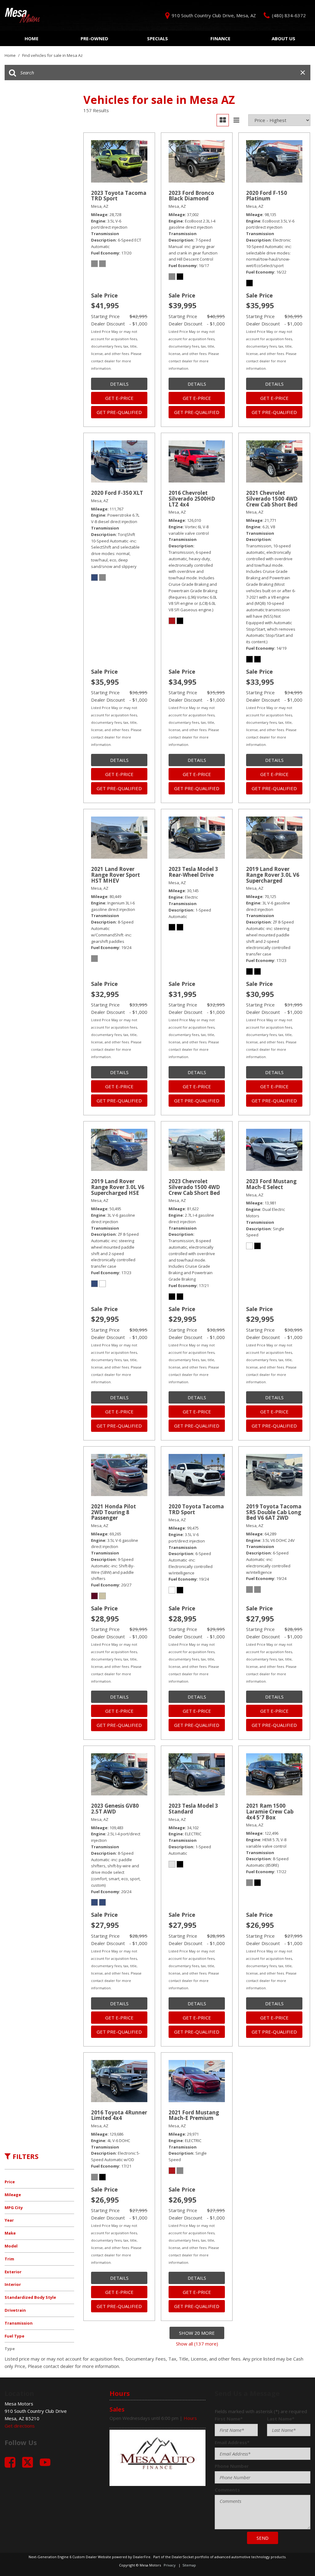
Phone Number (232, 2466)
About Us (283, 38)
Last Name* (281, 2419)
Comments (227, 2490)
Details (119, 384)
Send (263, 2538)
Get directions (20, 2426)
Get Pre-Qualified (119, 412)
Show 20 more (197, 2333)
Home (32, 38)
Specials (157, 38)
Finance (220, 38)
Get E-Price (119, 398)
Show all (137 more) (197, 2344)
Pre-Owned (94, 38)
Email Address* (232, 2442)
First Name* (229, 2419)
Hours (190, 2418)
